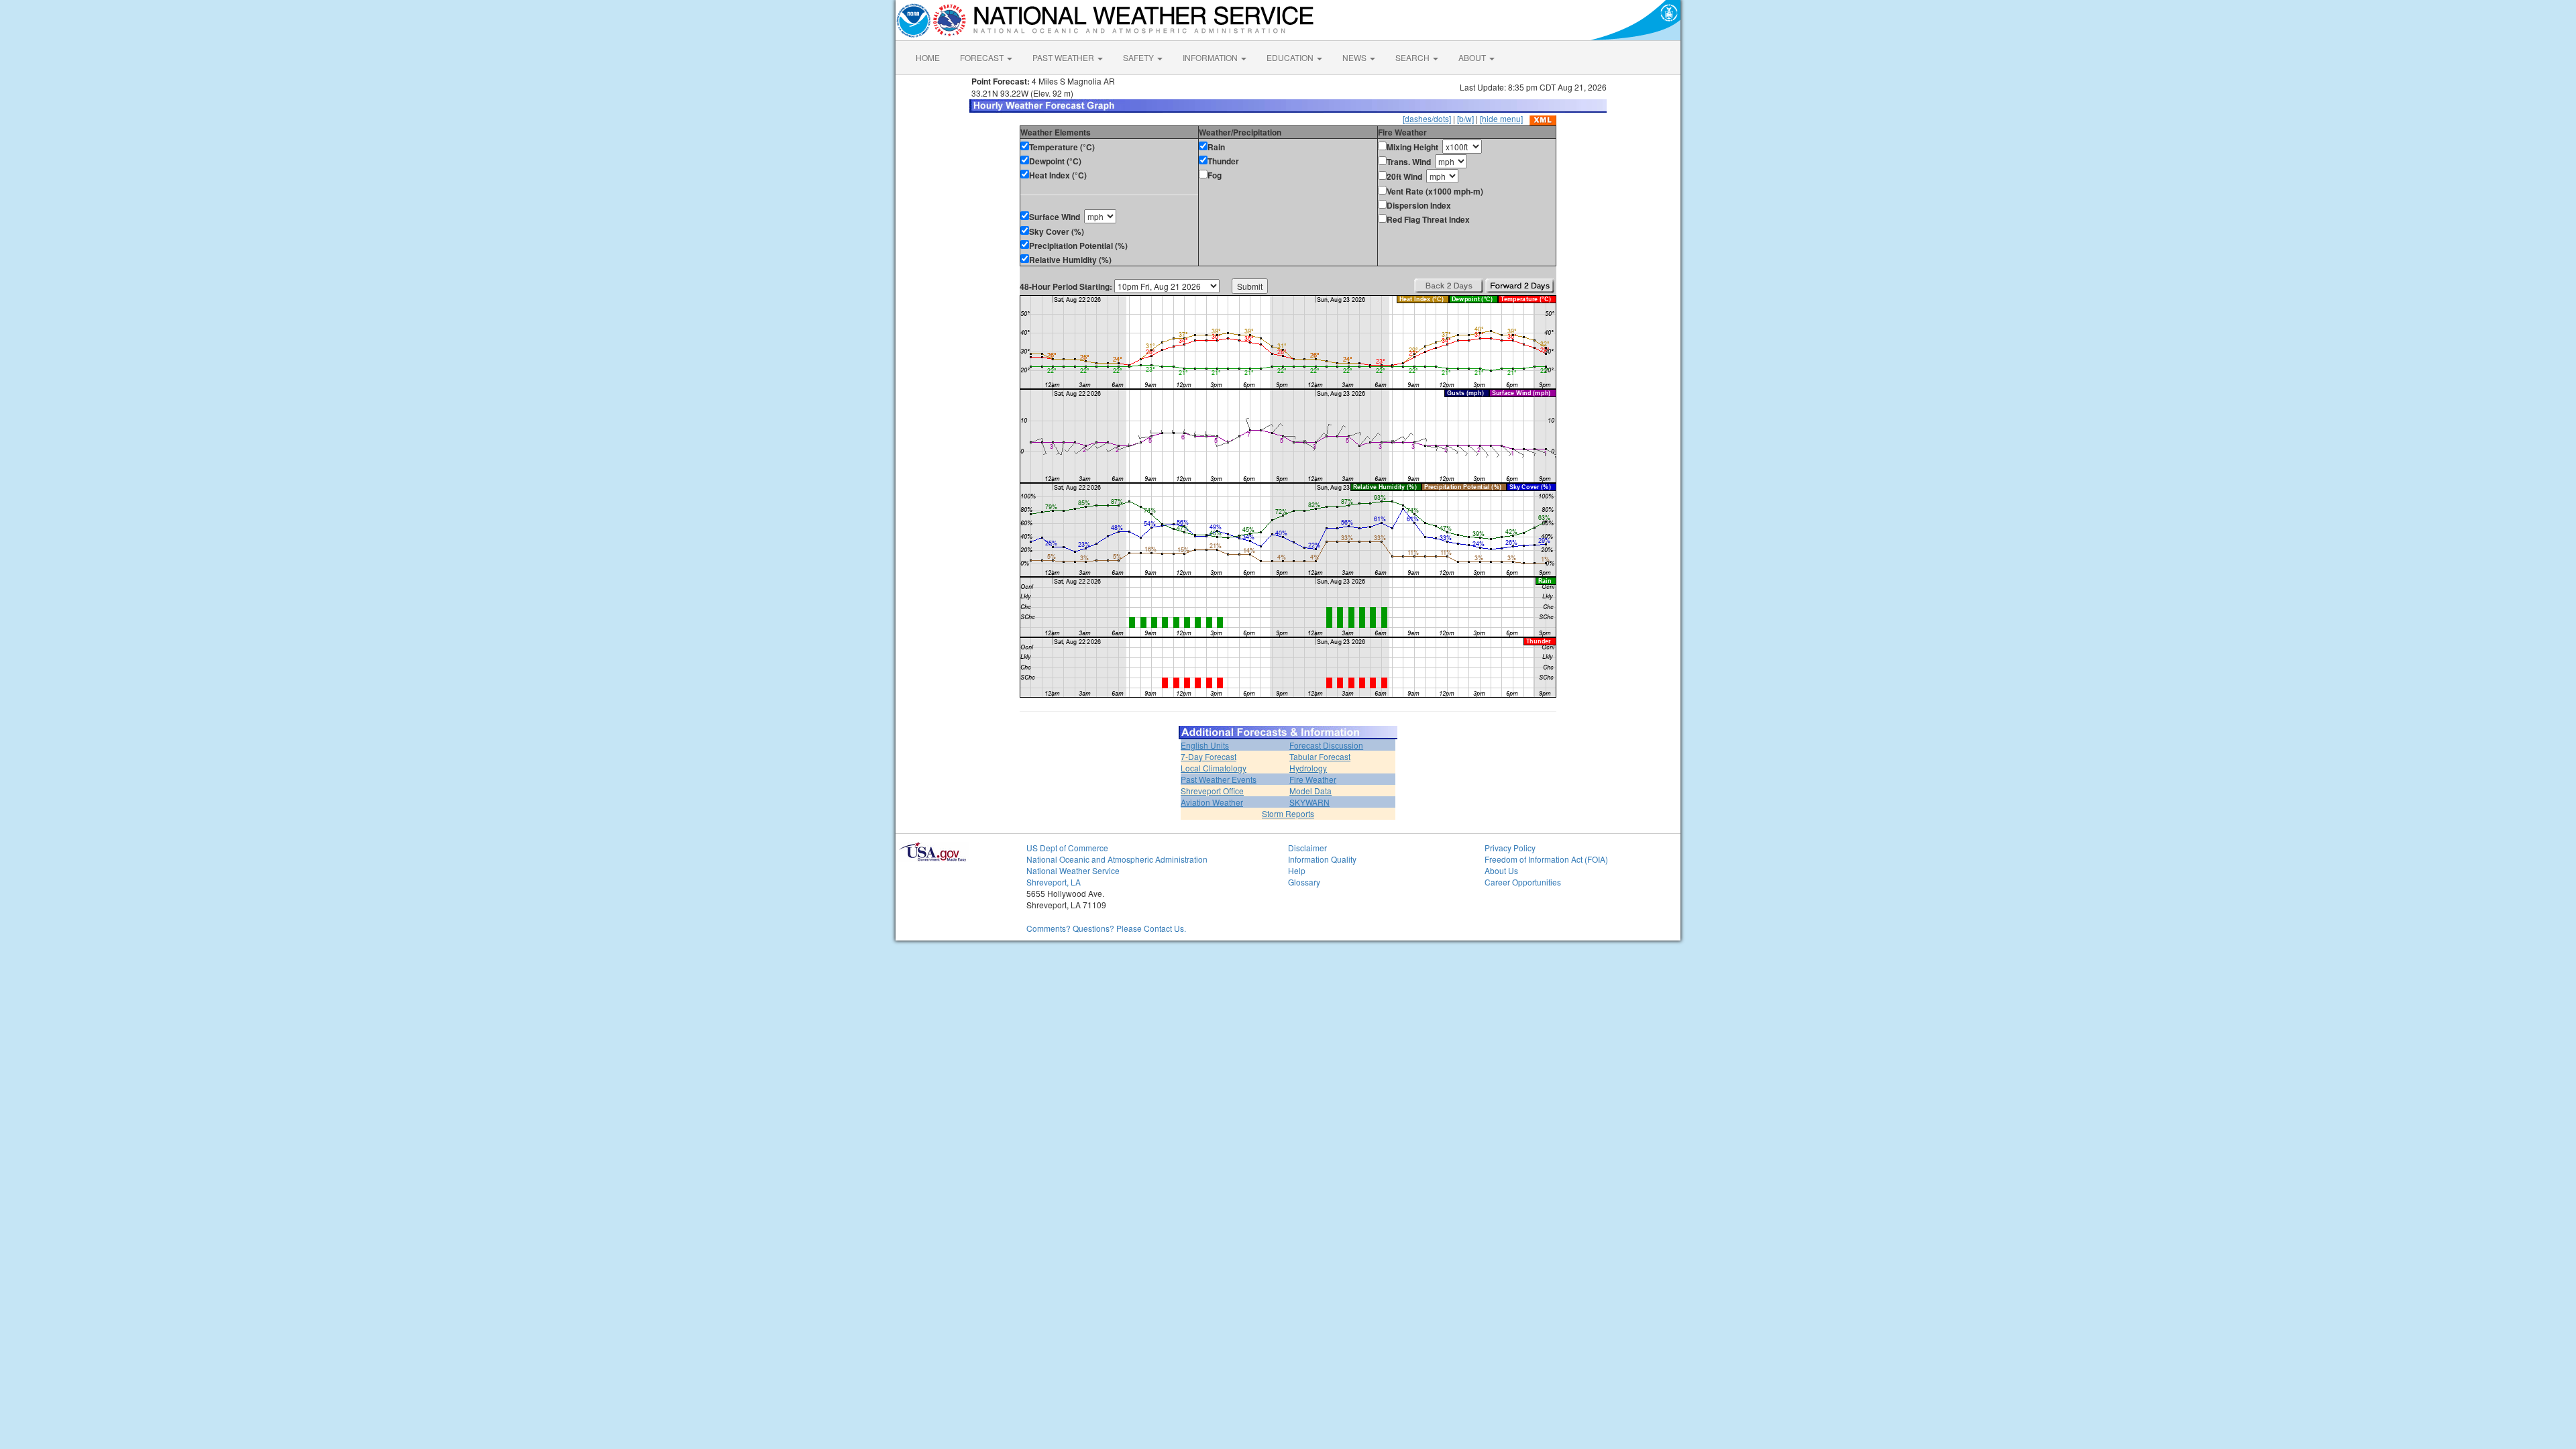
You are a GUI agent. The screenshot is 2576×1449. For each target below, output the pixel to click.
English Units (1205, 745)
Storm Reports (1288, 813)
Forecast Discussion (1326, 745)
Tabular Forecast (1320, 756)
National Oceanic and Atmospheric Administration (1117, 859)
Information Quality (1322, 859)
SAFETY (1139, 57)
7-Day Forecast (1209, 756)
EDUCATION (1291, 57)
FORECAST (983, 57)
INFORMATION (1211, 57)
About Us (1501, 870)
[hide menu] (1501, 118)
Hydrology (1308, 768)
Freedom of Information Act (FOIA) (1546, 859)
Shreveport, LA (1054, 882)
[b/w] (1465, 118)
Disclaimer (1307, 848)
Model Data (1310, 791)
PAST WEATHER (1064, 57)
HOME (928, 57)
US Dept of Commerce (1067, 848)
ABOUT (1473, 57)
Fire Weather (1313, 779)
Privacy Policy (1510, 848)
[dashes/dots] (1427, 118)
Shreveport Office (1212, 791)
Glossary (1304, 882)
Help (1297, 870)
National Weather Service (1073, 870)
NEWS (1355, 57)
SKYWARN (1309, 802)
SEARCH (1413, 57)
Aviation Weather (1212, 802)
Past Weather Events (1219, 779)
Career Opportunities (1523, 882)
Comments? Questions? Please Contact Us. (1106, 928)
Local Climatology (1214, 768)
